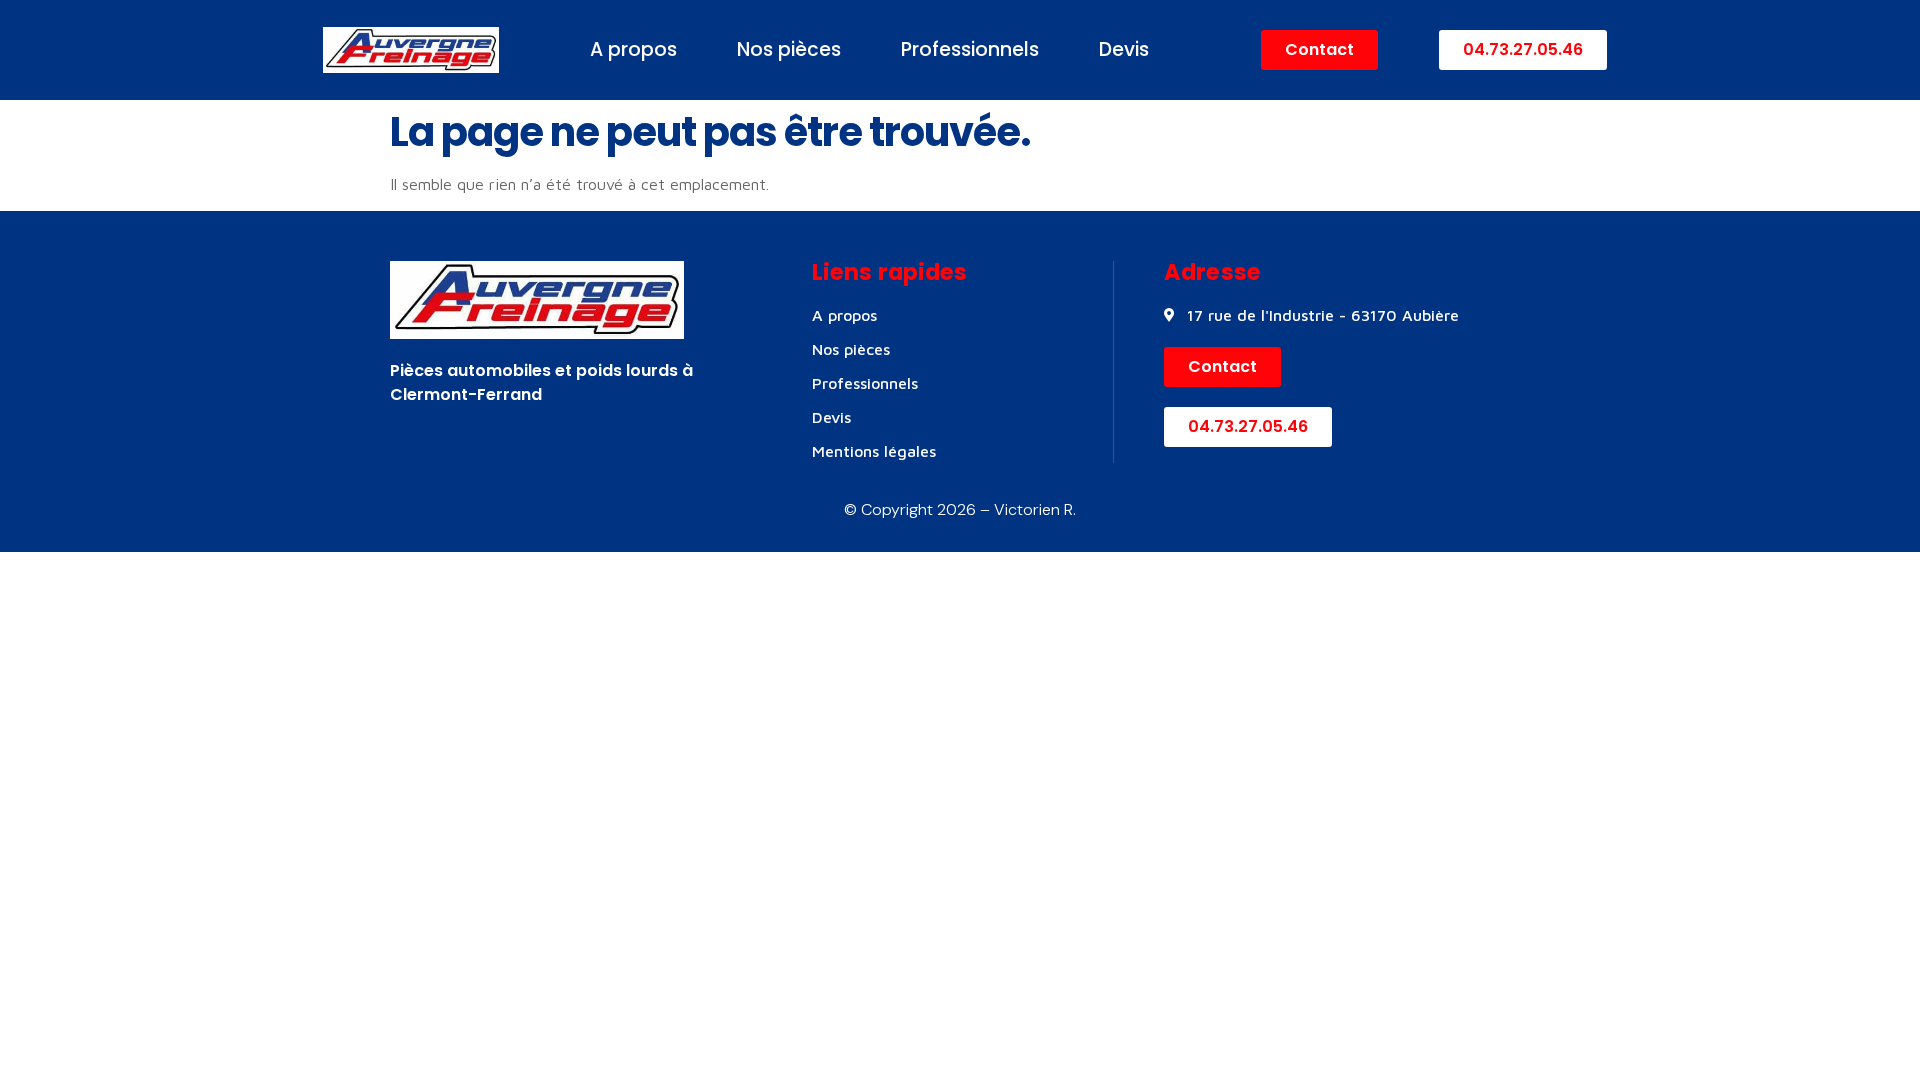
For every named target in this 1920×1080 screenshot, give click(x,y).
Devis (1124, 49)
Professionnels (970, 49)
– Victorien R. (1026, 509)
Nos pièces (789, 49)
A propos (633, 49)
